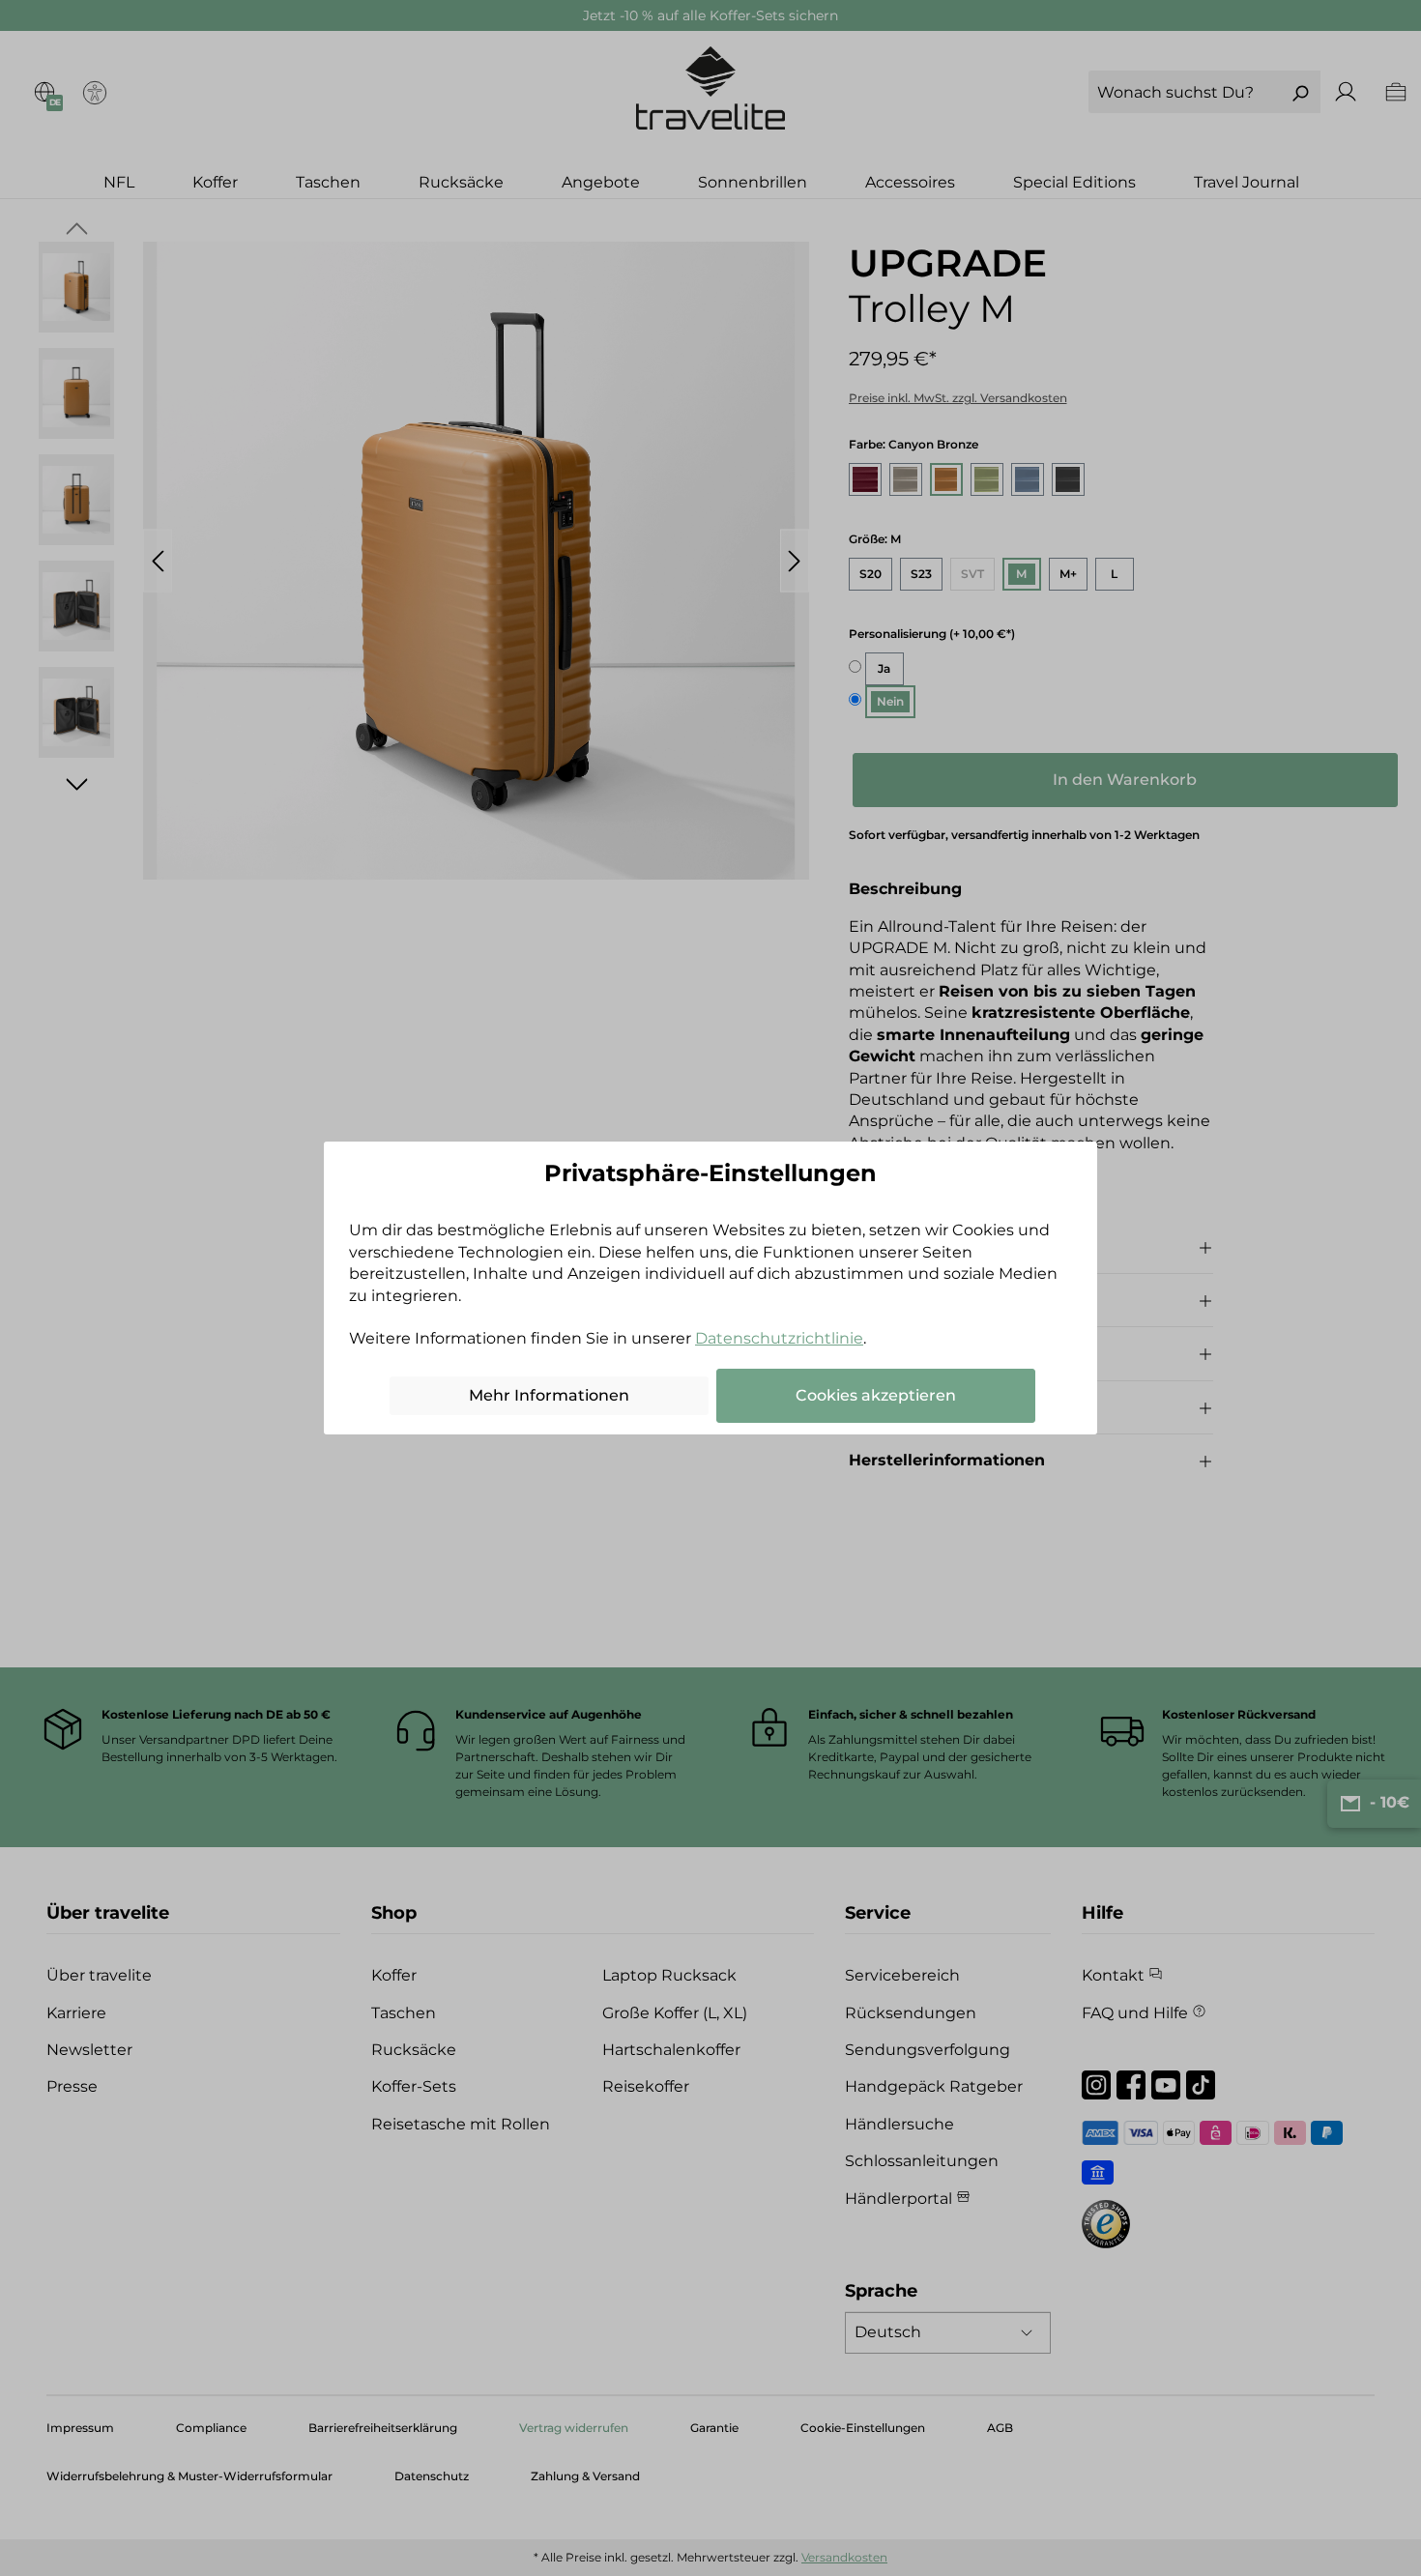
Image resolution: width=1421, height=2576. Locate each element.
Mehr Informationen (549, 1395)
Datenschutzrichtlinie (779, 1338)
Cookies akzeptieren (876, 1395)
